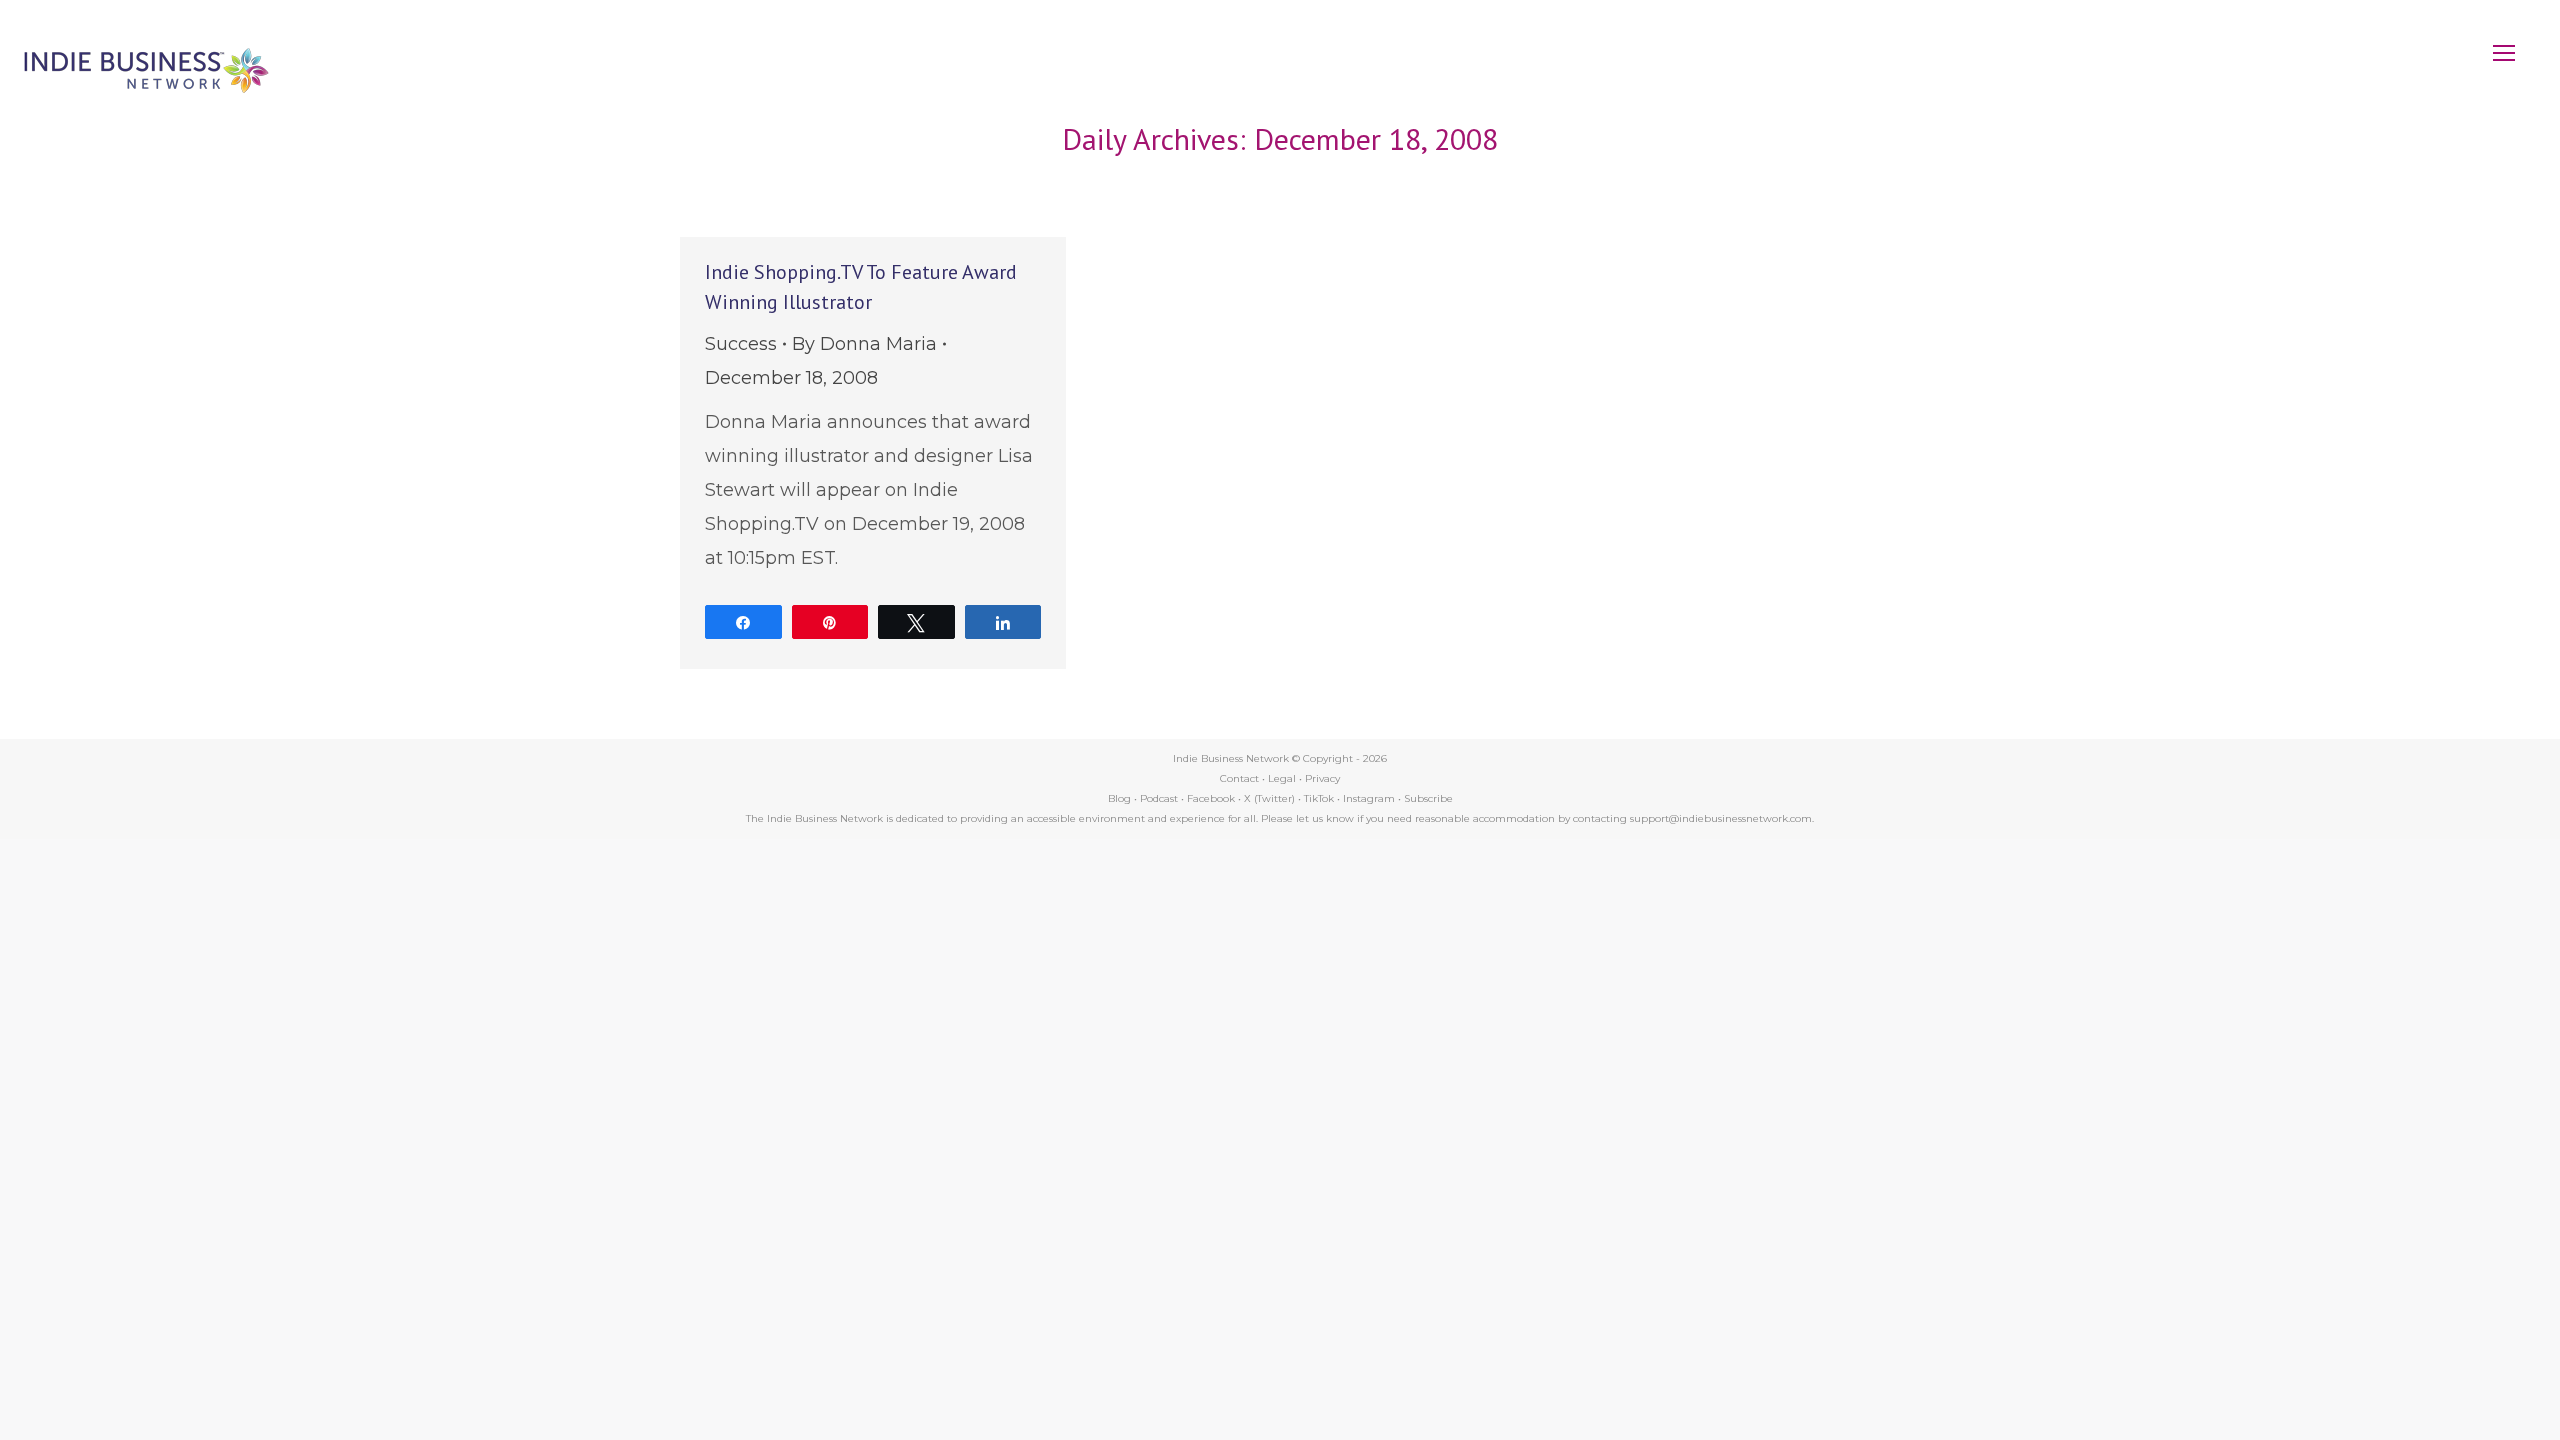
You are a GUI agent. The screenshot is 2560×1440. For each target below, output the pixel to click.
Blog (1119, 798)
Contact (1239, 778)
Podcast (1159, 798)
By (864, 344)
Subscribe (1428, 798)
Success (741, 344)
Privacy (1322, 778)
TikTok (1319, 798)
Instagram (1369, 798)
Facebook (1211, 798)
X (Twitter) (1271, 798)
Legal (1282, 778)
